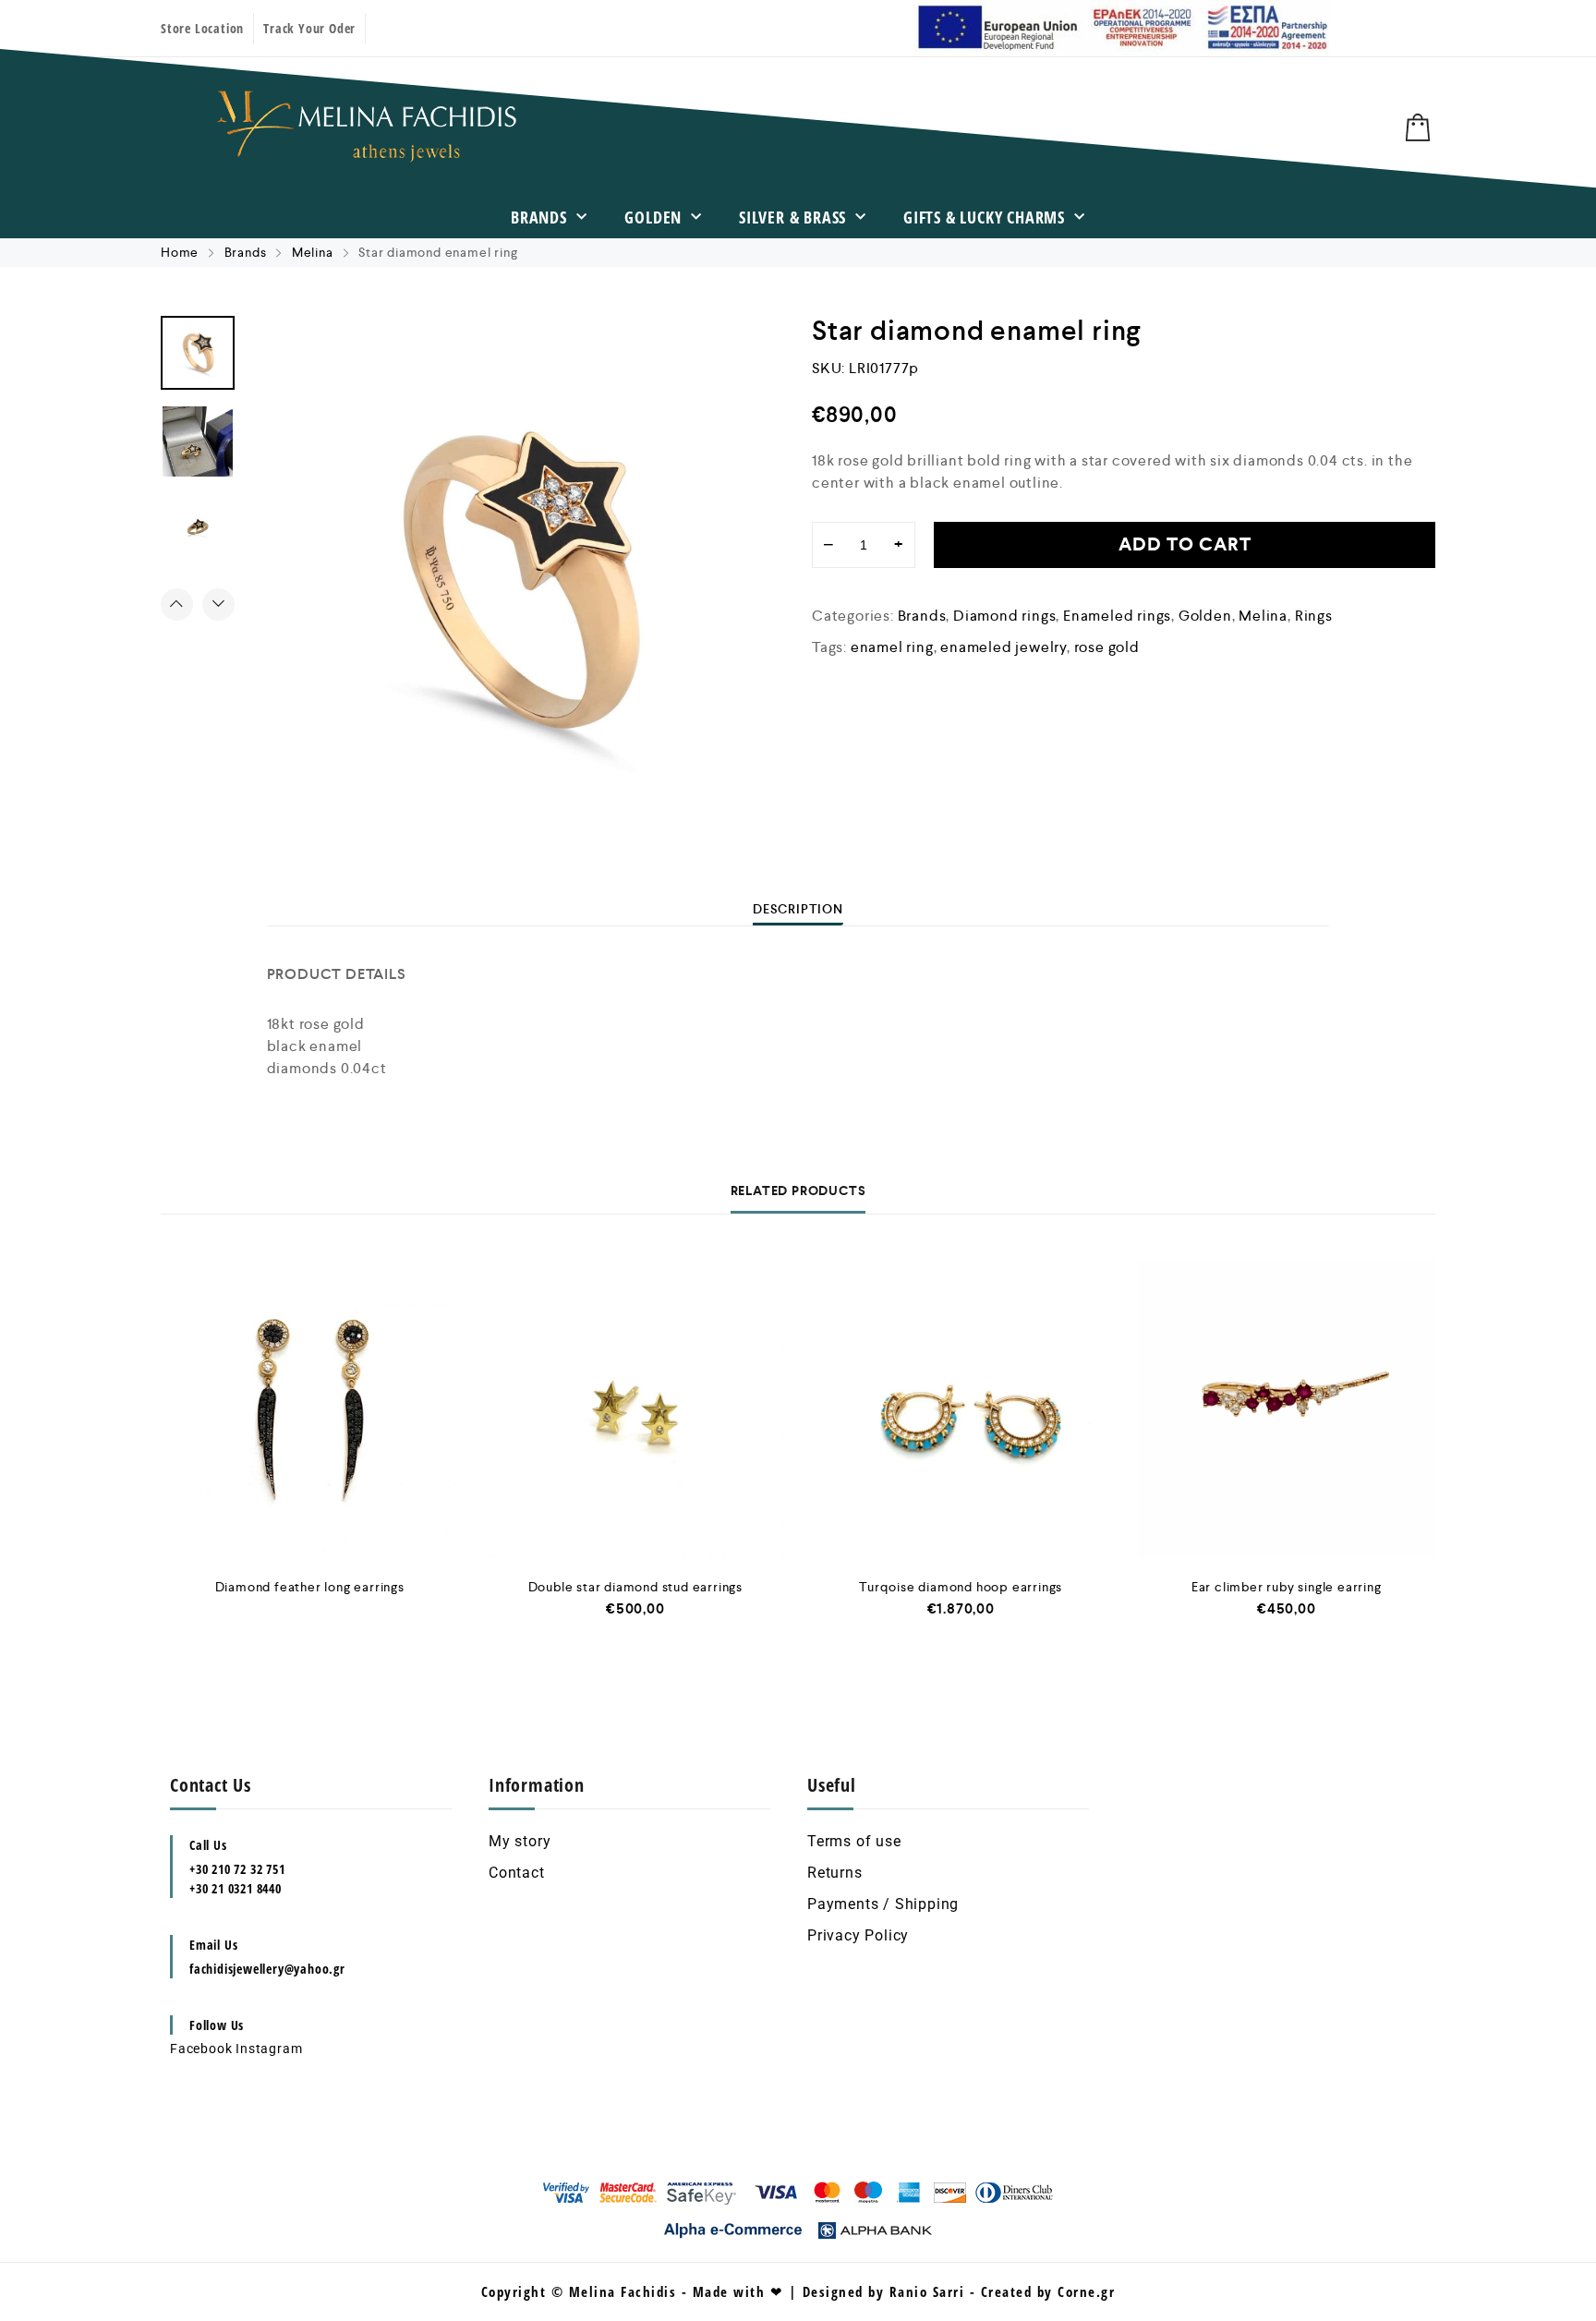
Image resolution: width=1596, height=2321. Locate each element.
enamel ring (892, 647)
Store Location (202, 28)
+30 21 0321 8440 (236, 1888)
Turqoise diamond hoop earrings (961, 1587)
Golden (653, 217)
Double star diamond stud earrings (635, 1587)
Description (798, 909)
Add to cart (1185, 544)
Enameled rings (1117, 616)
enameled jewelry (1004, 647)
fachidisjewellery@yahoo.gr (267, 1969)
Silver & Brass (792, 217)
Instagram (269, 2049)
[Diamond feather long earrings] (310, 1409)
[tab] (798, 909)
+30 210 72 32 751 (237, 1869)
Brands (539, 217)
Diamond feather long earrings (310, 1587)
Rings (1314, 616)
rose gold (1107, 647)
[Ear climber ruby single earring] (1287, 1409)
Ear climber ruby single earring (1287, 1587)
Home (180, 252)
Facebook (201, 2049)
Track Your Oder (309, 28)
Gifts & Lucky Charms (984, 217)
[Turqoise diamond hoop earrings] (961, 1409)
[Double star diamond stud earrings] (636, 1409)
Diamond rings (1004, 616)
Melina (313, 252)
